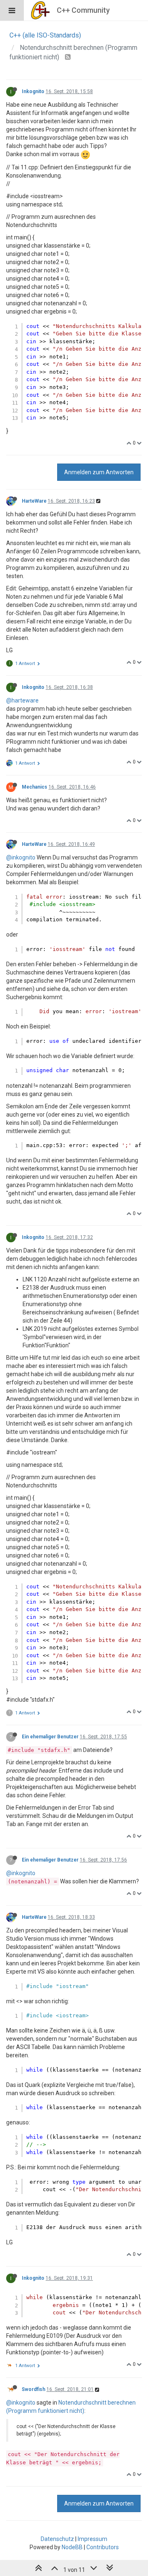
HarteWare (34, 501)
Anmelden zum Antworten (99, 472)
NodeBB (72, 2547)
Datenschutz (57, 2539)
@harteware (22, 700)
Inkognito (33, 91)
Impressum (92, 2539)
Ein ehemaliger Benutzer (50, 1737)
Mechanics (35, 787)
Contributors (103, 2547)
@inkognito (21, 857)
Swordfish (34, 2389)
